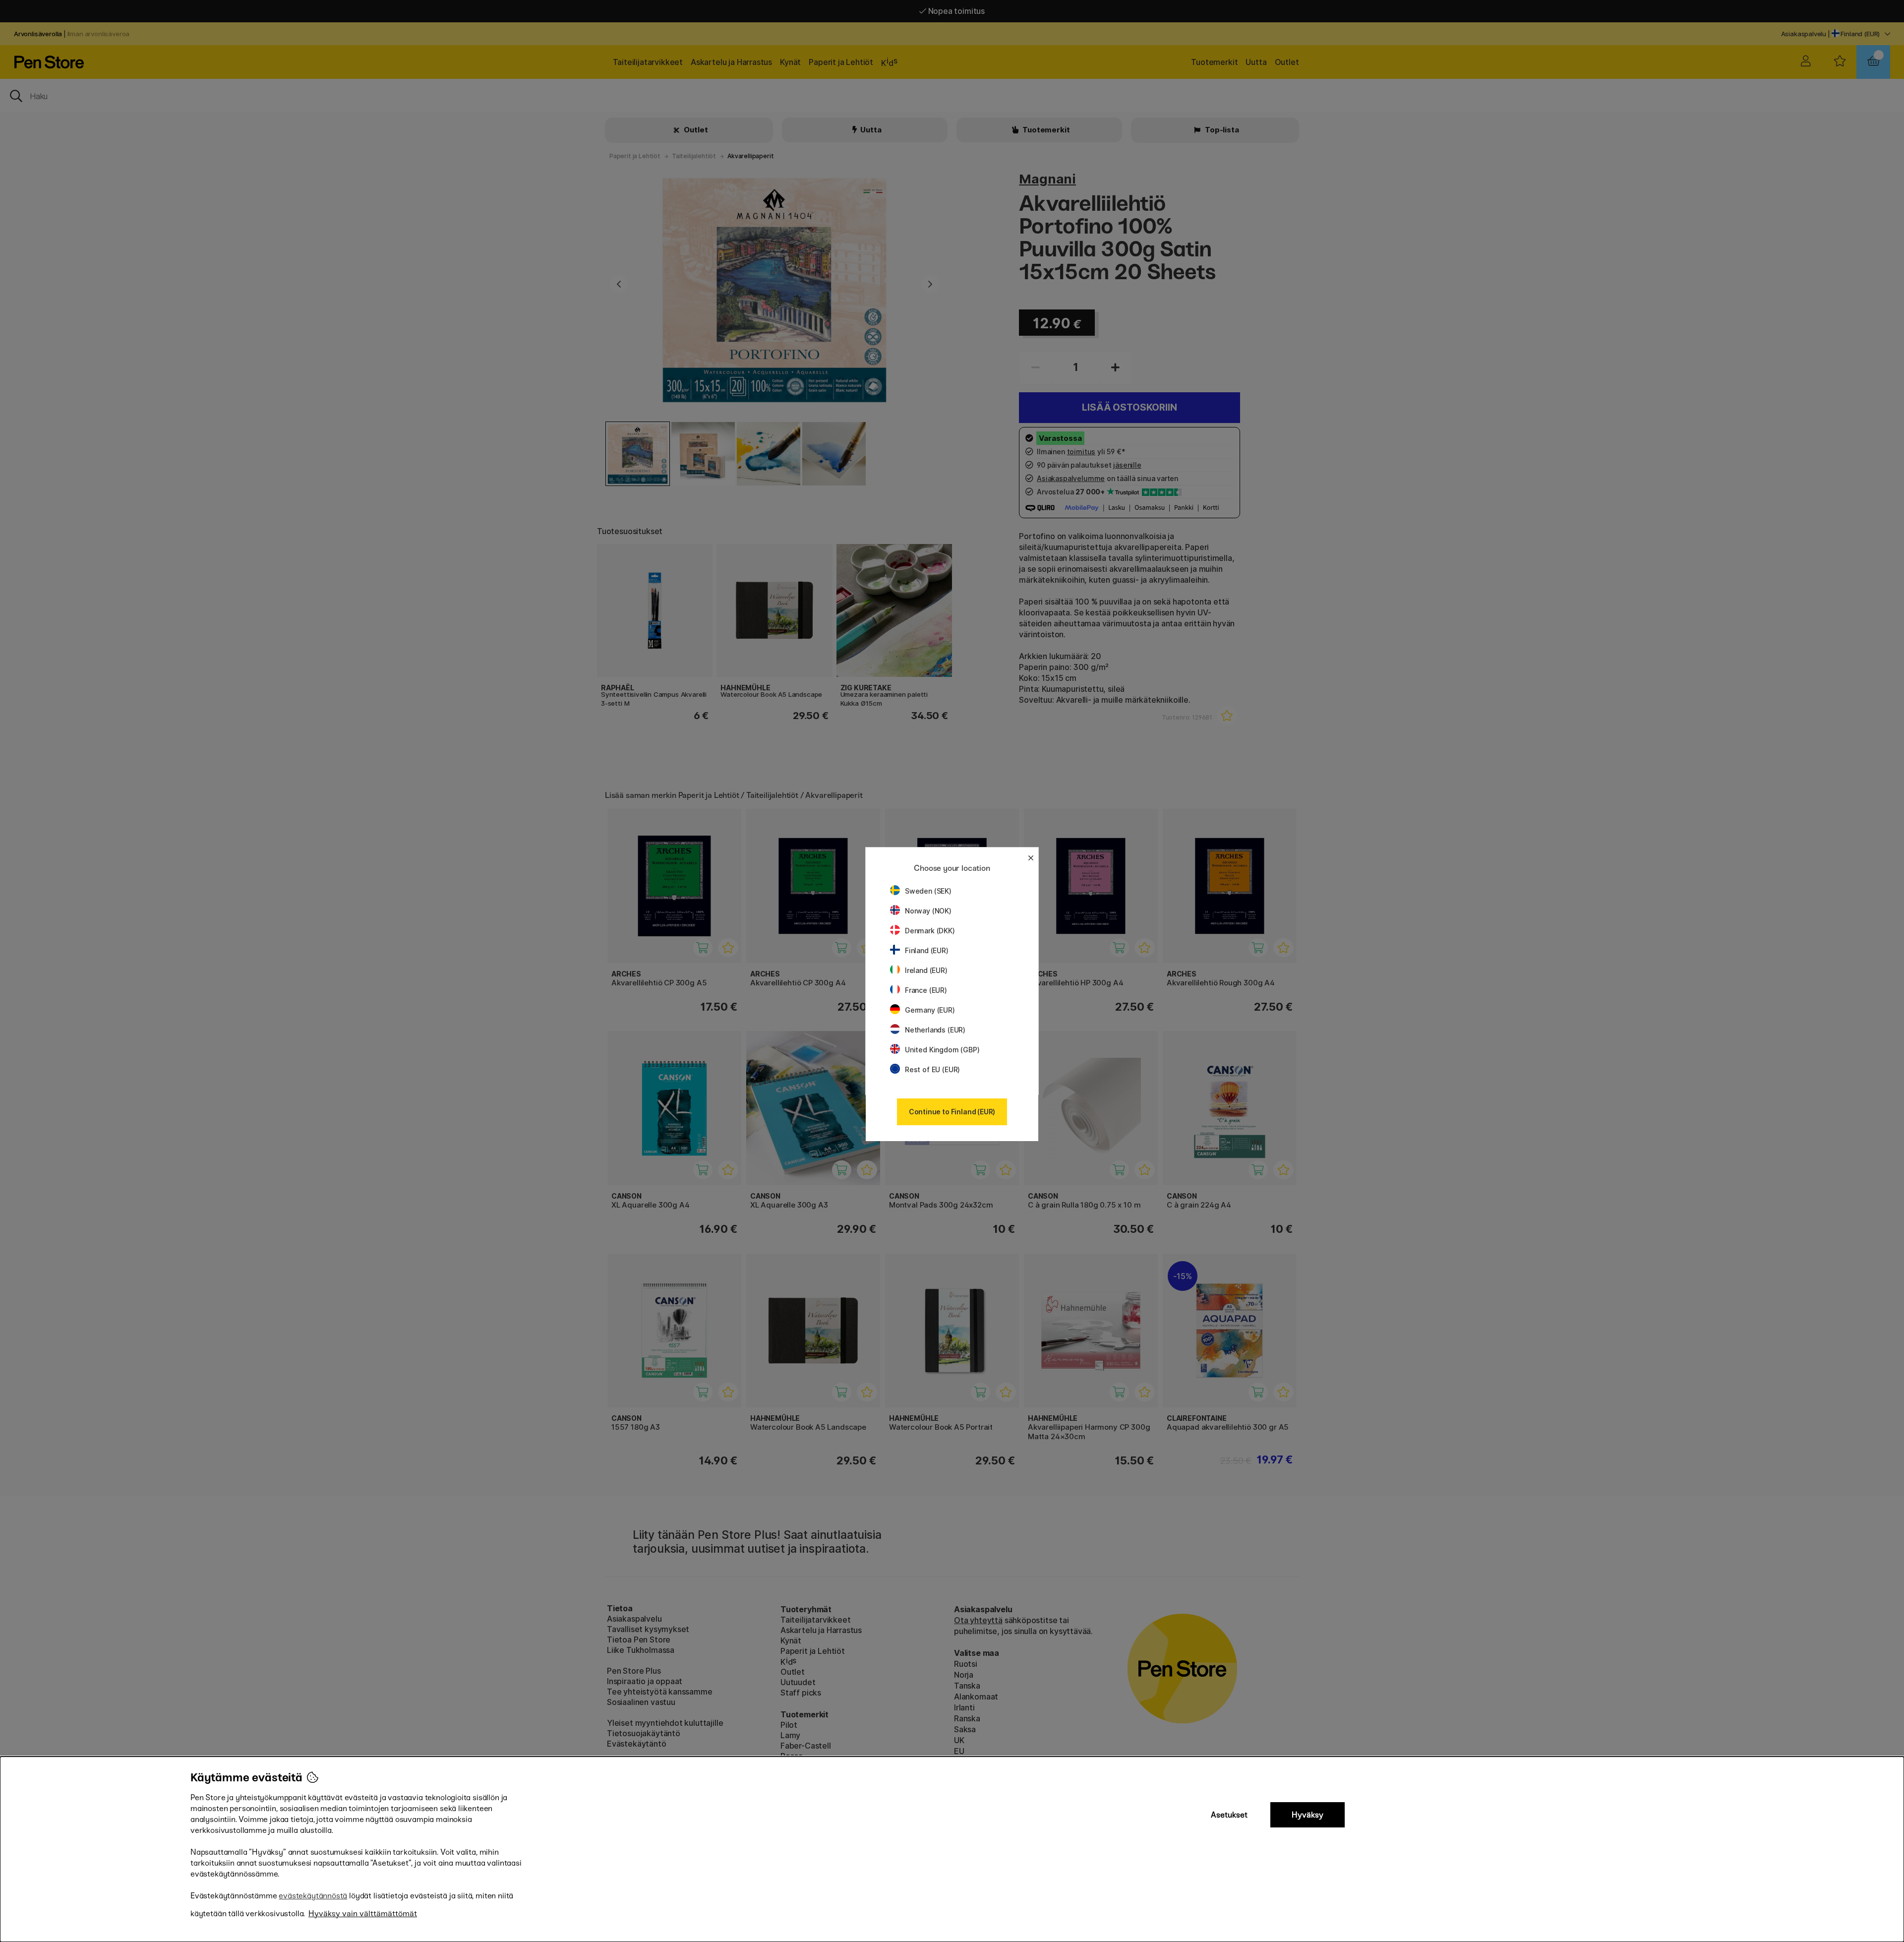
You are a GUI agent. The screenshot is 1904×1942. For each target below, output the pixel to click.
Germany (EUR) (930, 1010)
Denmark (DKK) (930, 931)
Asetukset (1229, 1815)
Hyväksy (1308, 1815)
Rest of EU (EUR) (932, 1069)
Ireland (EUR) (926, 970)
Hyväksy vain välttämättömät (363, 1913)
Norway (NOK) (928, 911)
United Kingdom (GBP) (942, 1050)
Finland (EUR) (927, 950)
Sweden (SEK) (928, 891)
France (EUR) (926, 990)
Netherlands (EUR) (935, 1030)
